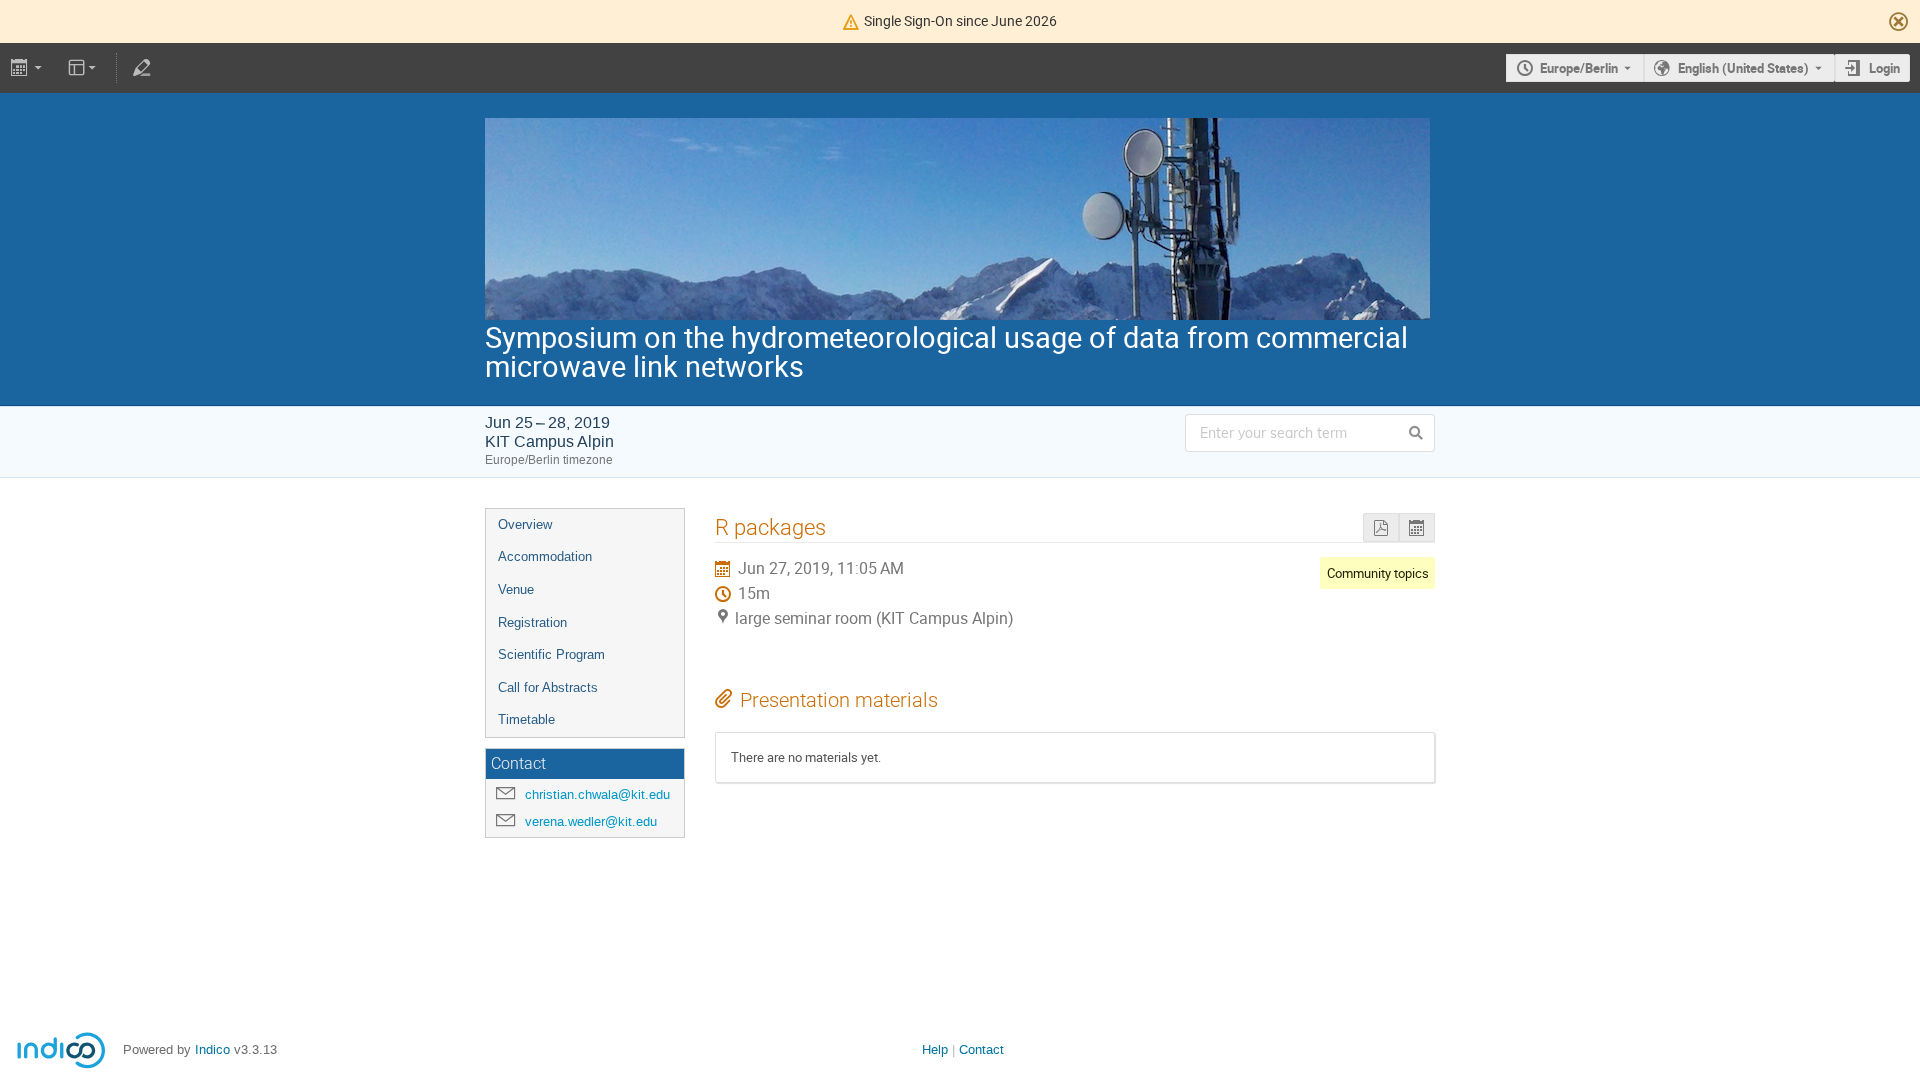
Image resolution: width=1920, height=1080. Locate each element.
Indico (212, 1049)
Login (1884, 68)
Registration (532, 622)
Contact (981, 1049)
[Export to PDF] (1381, 527)
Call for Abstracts (548, 687)
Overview (525, 524)
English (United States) (1743, 68)
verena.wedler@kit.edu (591, 821)
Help (935, 1049)
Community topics (1378, 573)
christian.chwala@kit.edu (597, 794)
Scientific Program (551, 654)
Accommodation (545, 556)
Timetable (526, 719)
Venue (516, 589)
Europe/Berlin (1579, 68)
